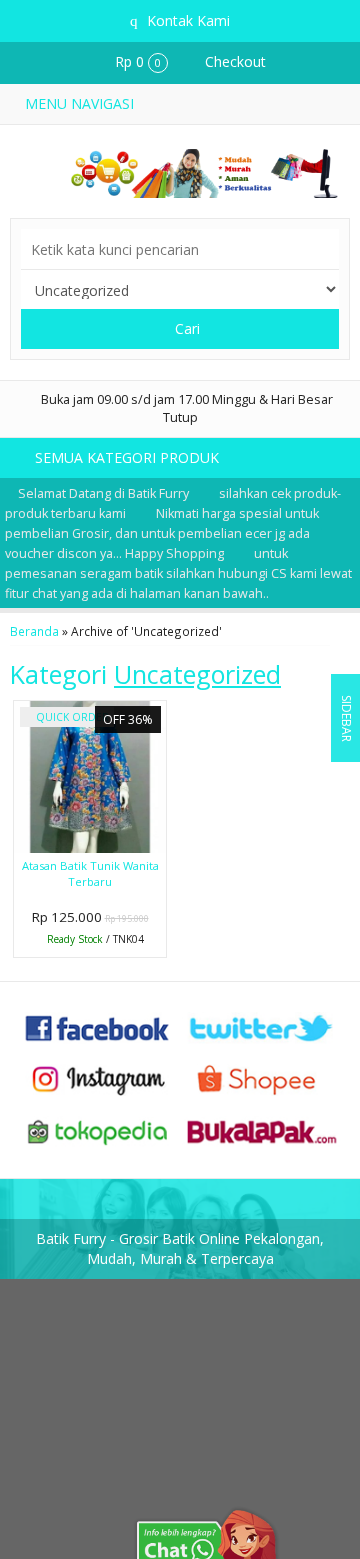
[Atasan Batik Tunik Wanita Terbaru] (90, 775)
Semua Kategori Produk (129, 457)
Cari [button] (185, 328)
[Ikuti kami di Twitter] (262, 1025)
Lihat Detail (96, 940)
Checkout (233, 61)
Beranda (34, 631)
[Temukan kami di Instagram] (98, 1077)
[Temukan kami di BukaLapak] (262, 1129)
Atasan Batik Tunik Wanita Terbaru (90, 873)
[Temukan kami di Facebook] (98, 1025)
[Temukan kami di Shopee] (262, 1077)
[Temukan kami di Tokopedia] (98, 1129)
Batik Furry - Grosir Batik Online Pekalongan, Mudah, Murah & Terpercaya (180, 1248)
